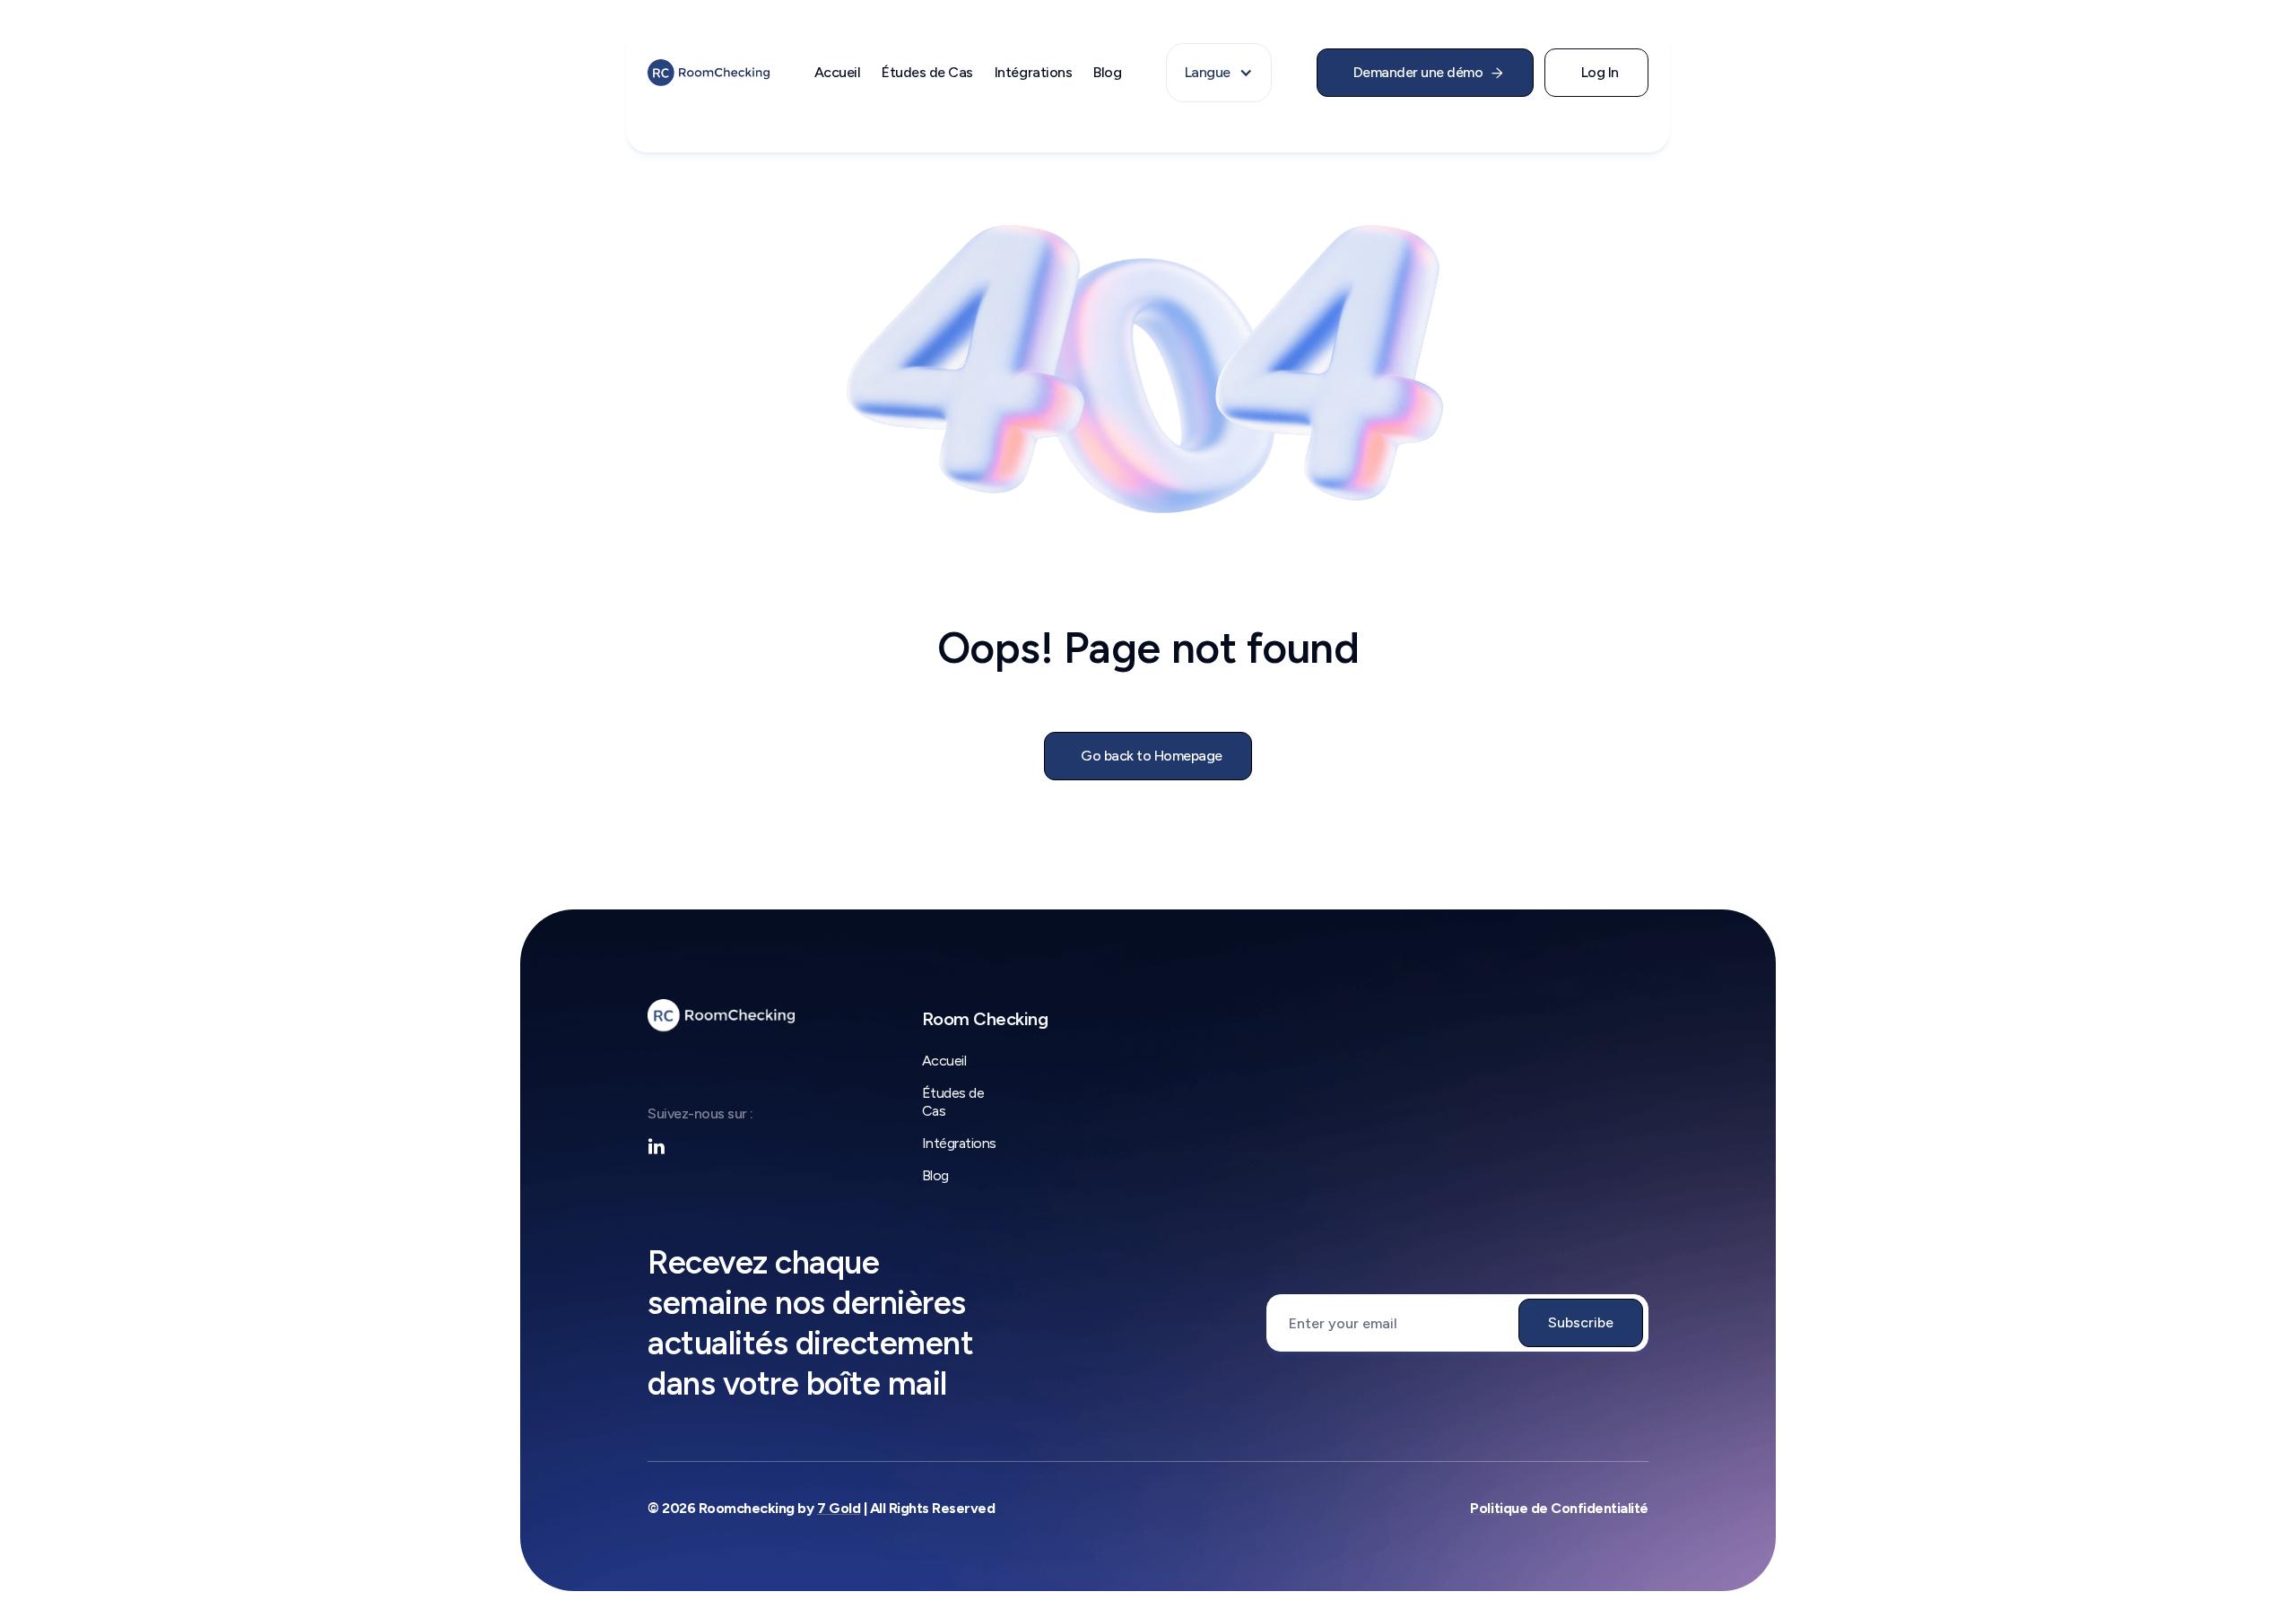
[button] (1219, 73)
